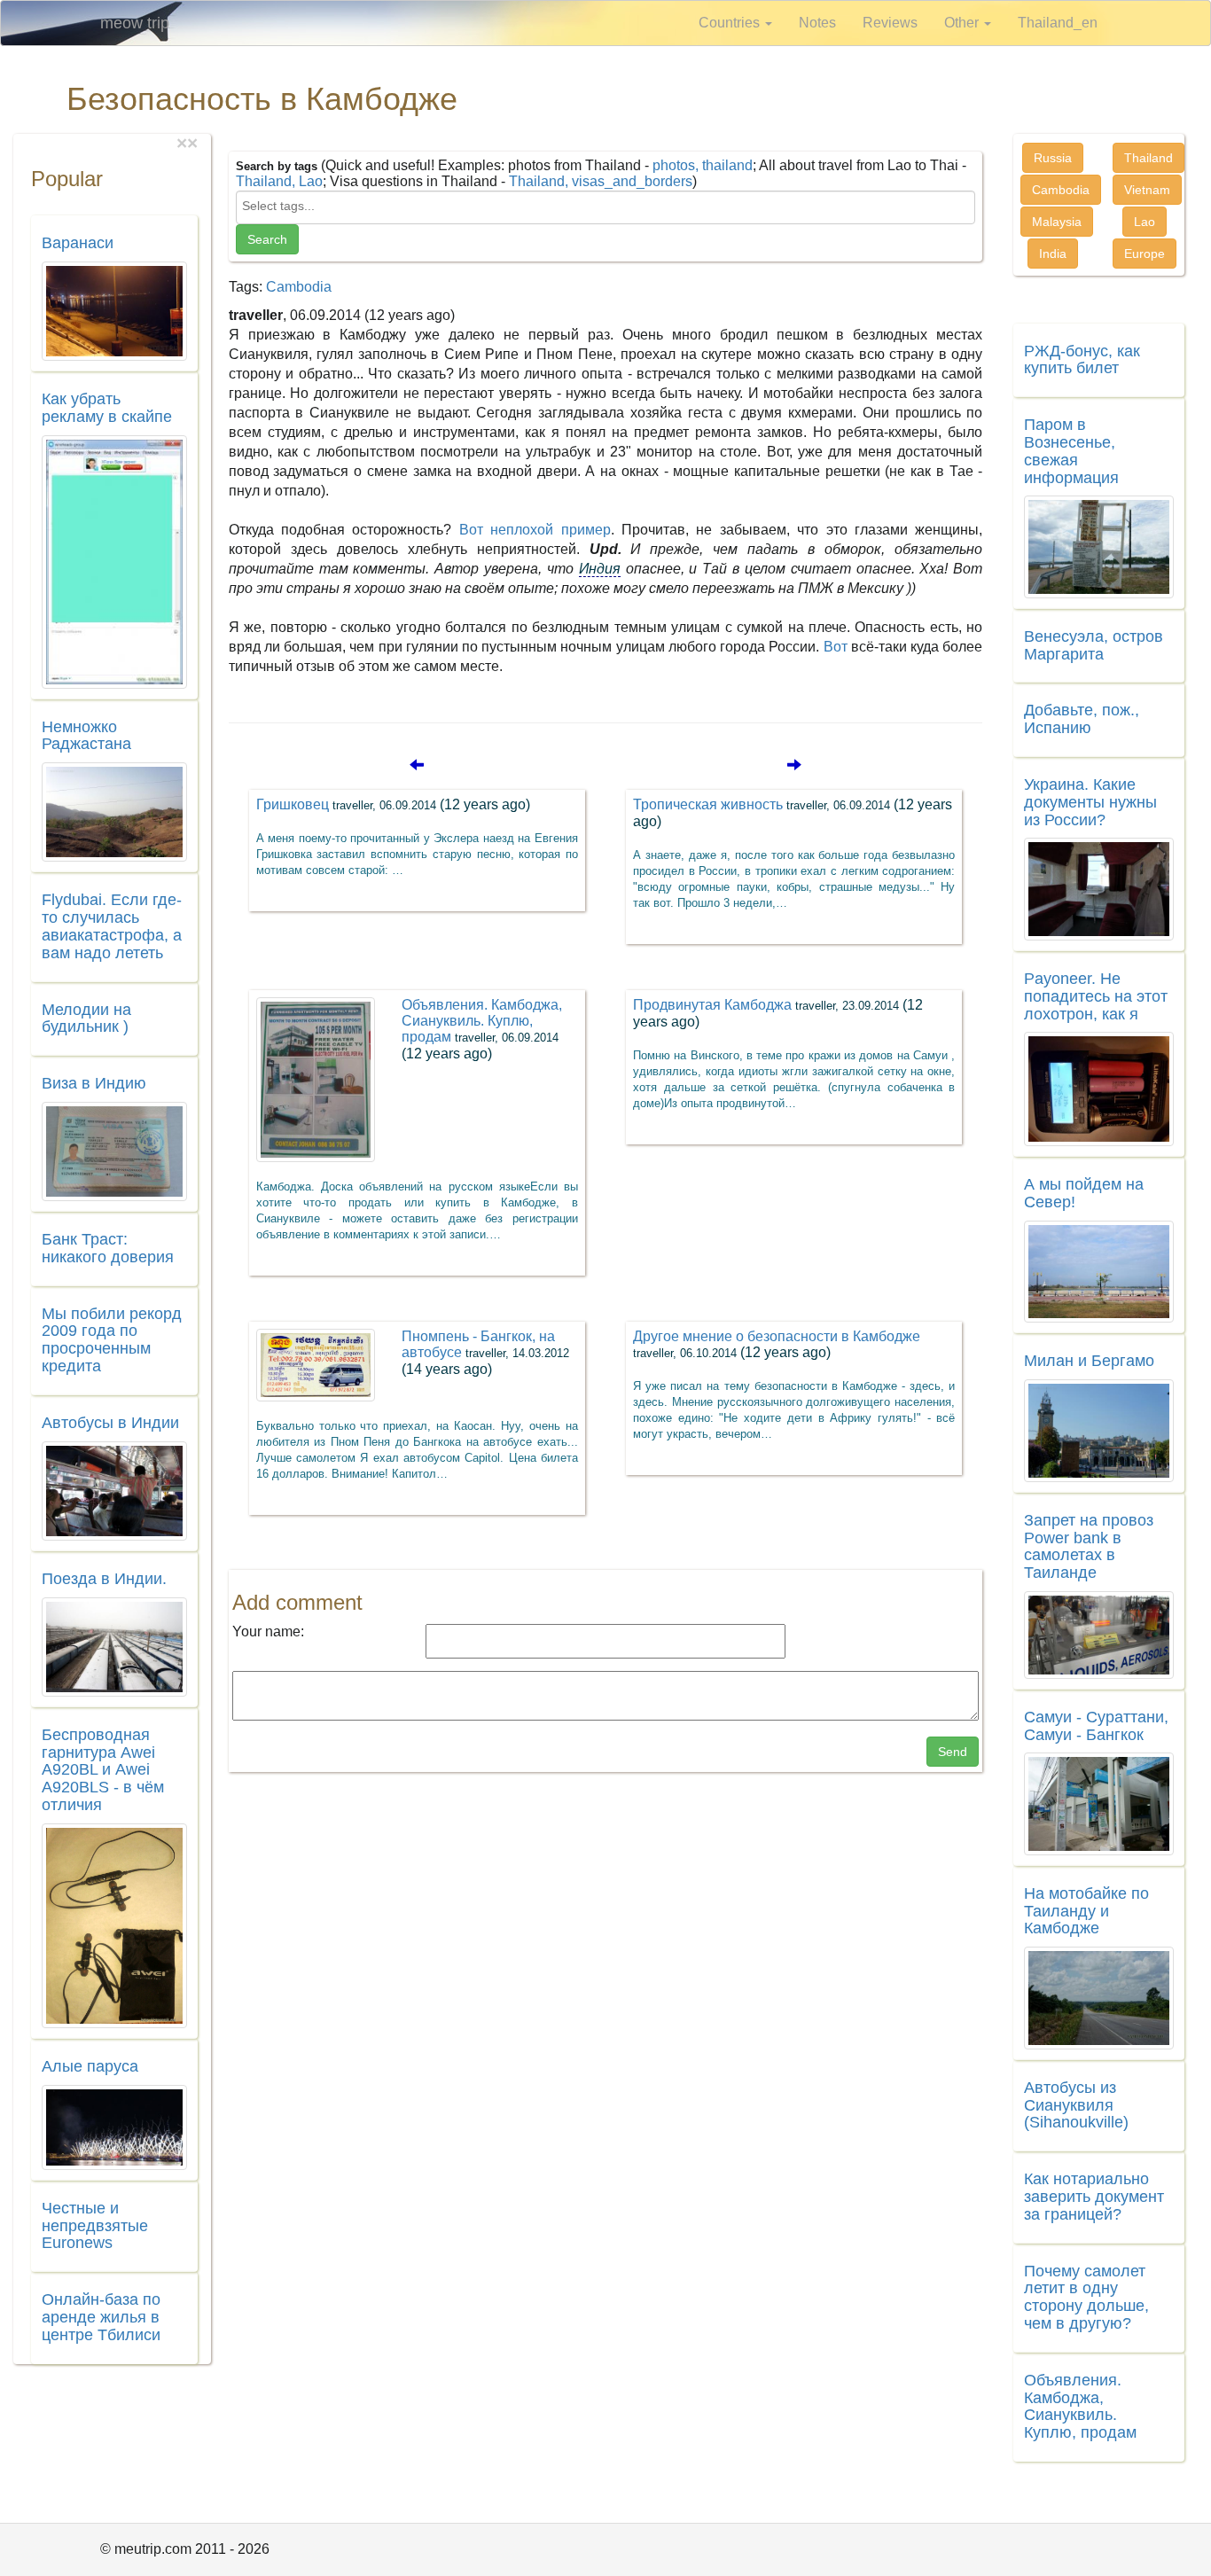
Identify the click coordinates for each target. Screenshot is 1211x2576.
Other (963, 23)
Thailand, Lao (279, 181)
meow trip (135, 23)
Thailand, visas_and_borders (601, 181)
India (1053, 254)
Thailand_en (1058, 23)
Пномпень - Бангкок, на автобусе (485, 1353)
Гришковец (393, 804)
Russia (1053, 158)
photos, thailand (703, 165)
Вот (836, 647)
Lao (1145, 222)
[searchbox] (606, 206)
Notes (817, 23)
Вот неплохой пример (535, 530)
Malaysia (1057, 222)
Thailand (1148, 158)
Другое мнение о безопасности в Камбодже (777, 1344)
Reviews (890, 23)
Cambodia (299, 287)
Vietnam (1147, 190)
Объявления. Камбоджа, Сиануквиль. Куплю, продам (482, 1029)
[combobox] (606, 207)
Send (953, 1752)
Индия (600, 569)
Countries (731, 23)
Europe (1145, 254)
